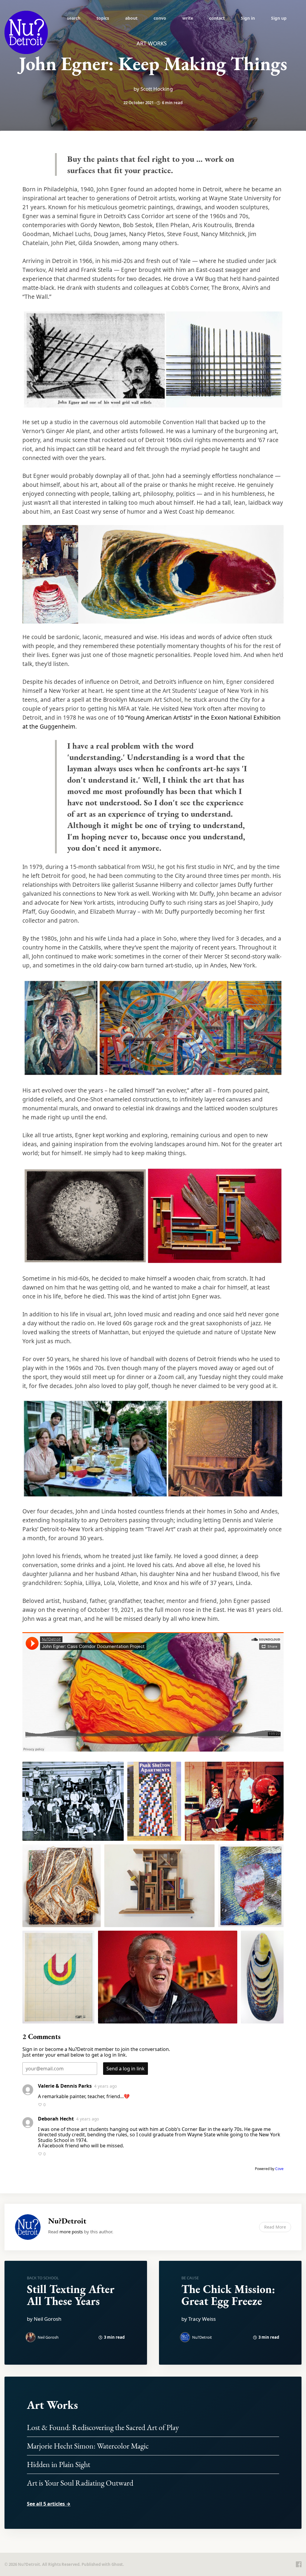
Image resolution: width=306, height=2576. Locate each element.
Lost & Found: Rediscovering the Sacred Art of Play (103, 2427)
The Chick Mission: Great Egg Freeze (228, 2295)
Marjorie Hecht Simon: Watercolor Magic (88, 2446)
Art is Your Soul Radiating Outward (80, 2483)
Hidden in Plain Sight (59, 2464)
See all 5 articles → (49, 2504)
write (188, 18)
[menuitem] (74, 18)
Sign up (279, 18)
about (131, 18)
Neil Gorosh (48, 2337)
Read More (275, 2227)
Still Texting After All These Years (71, 2295)
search (74, 18)
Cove (279, 2169)
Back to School (43, 2278)
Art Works (52, 2405)
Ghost (117, 2564)
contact (217, 18)
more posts (71, 2232)
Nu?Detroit (67, 2221)
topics (103, 18)
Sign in (248, 18)
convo (160, 18)
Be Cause (190, 2278)
